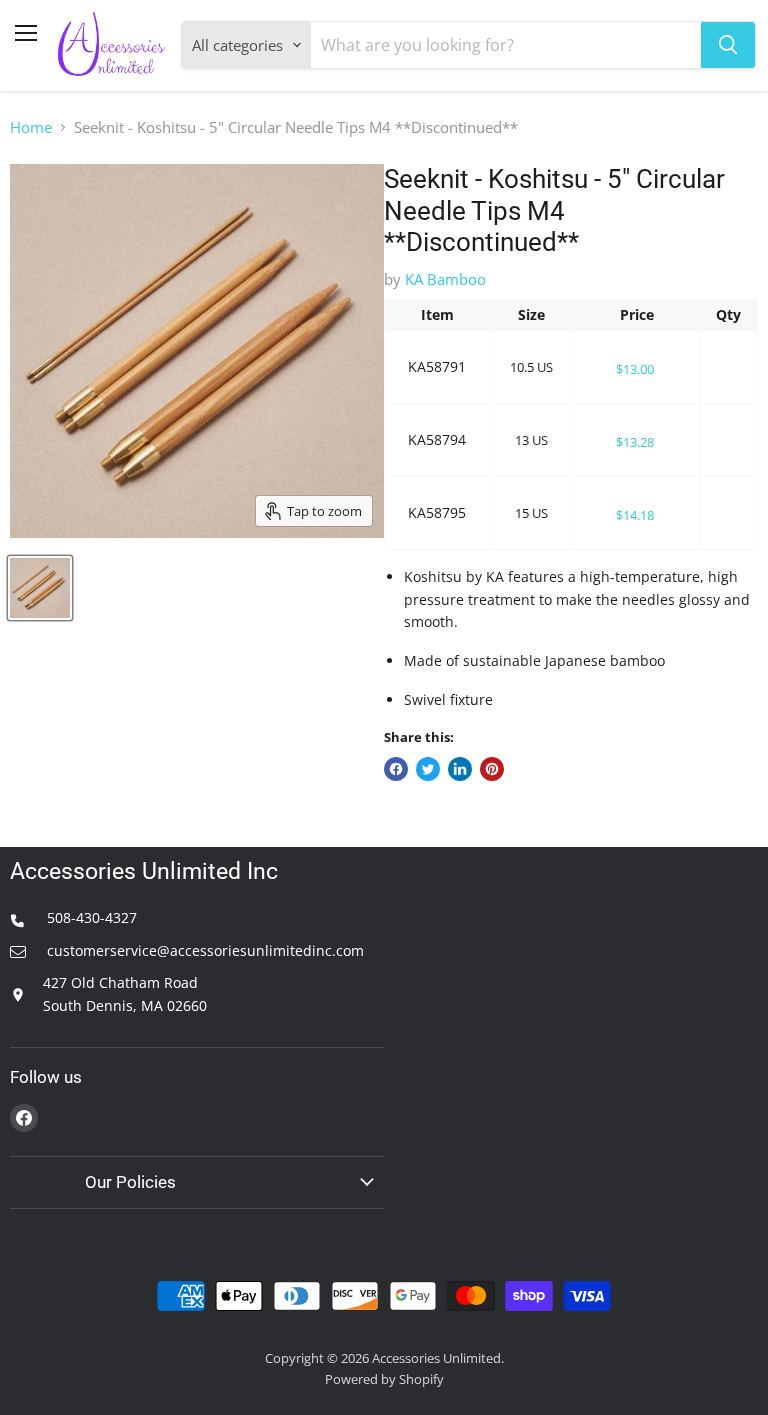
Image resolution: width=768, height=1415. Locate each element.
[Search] (728, 45)
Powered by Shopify (384, 1379)
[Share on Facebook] (396, 769)
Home (31, 127)
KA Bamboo (445, 279)
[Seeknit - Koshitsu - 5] (40, 588)
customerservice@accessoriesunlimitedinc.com (203, 950)
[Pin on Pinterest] (492, 769)
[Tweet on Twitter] (428, 769)
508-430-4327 (90, 917)
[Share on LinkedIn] (460, 769)
